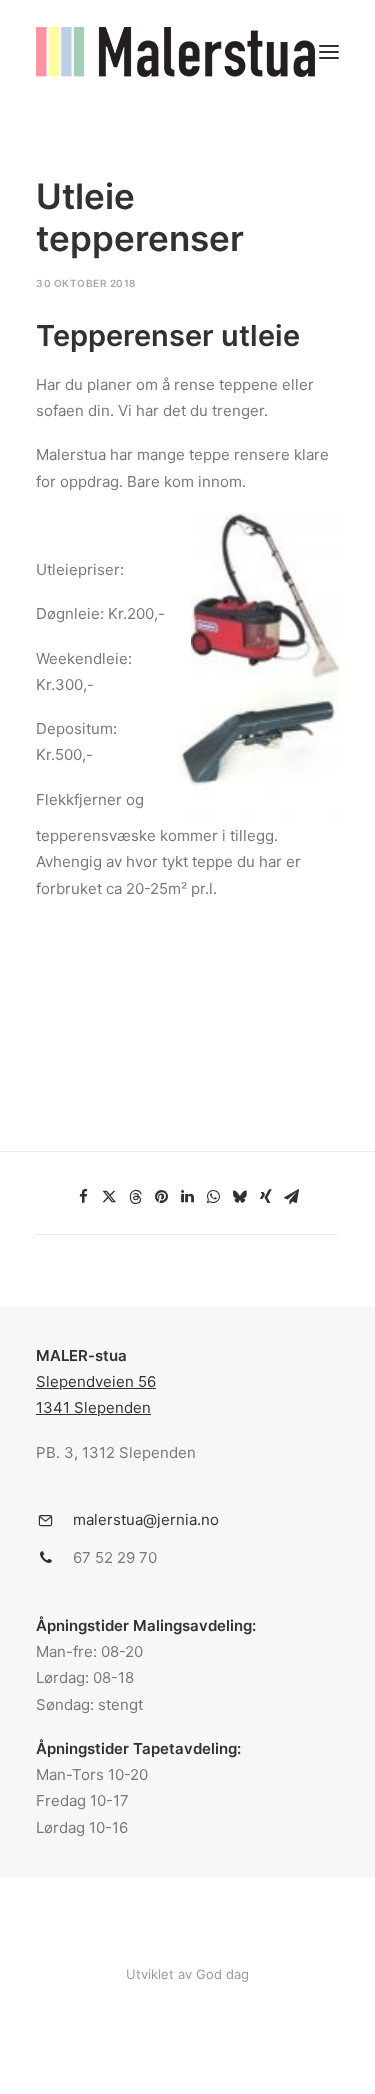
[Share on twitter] (110, 1197)
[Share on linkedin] (188, 1197)
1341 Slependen (93, 1407)
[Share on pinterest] (162, 1197)
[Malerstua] (175, 52)
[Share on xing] (266, 1197)
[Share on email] (292, 1197)
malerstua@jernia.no (146, 1519)
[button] (329, 52)
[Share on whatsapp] (214, 1197)
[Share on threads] (136, 1197)
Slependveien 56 (96, 1381)
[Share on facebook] (84, 1197)
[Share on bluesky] (240, 1197)
